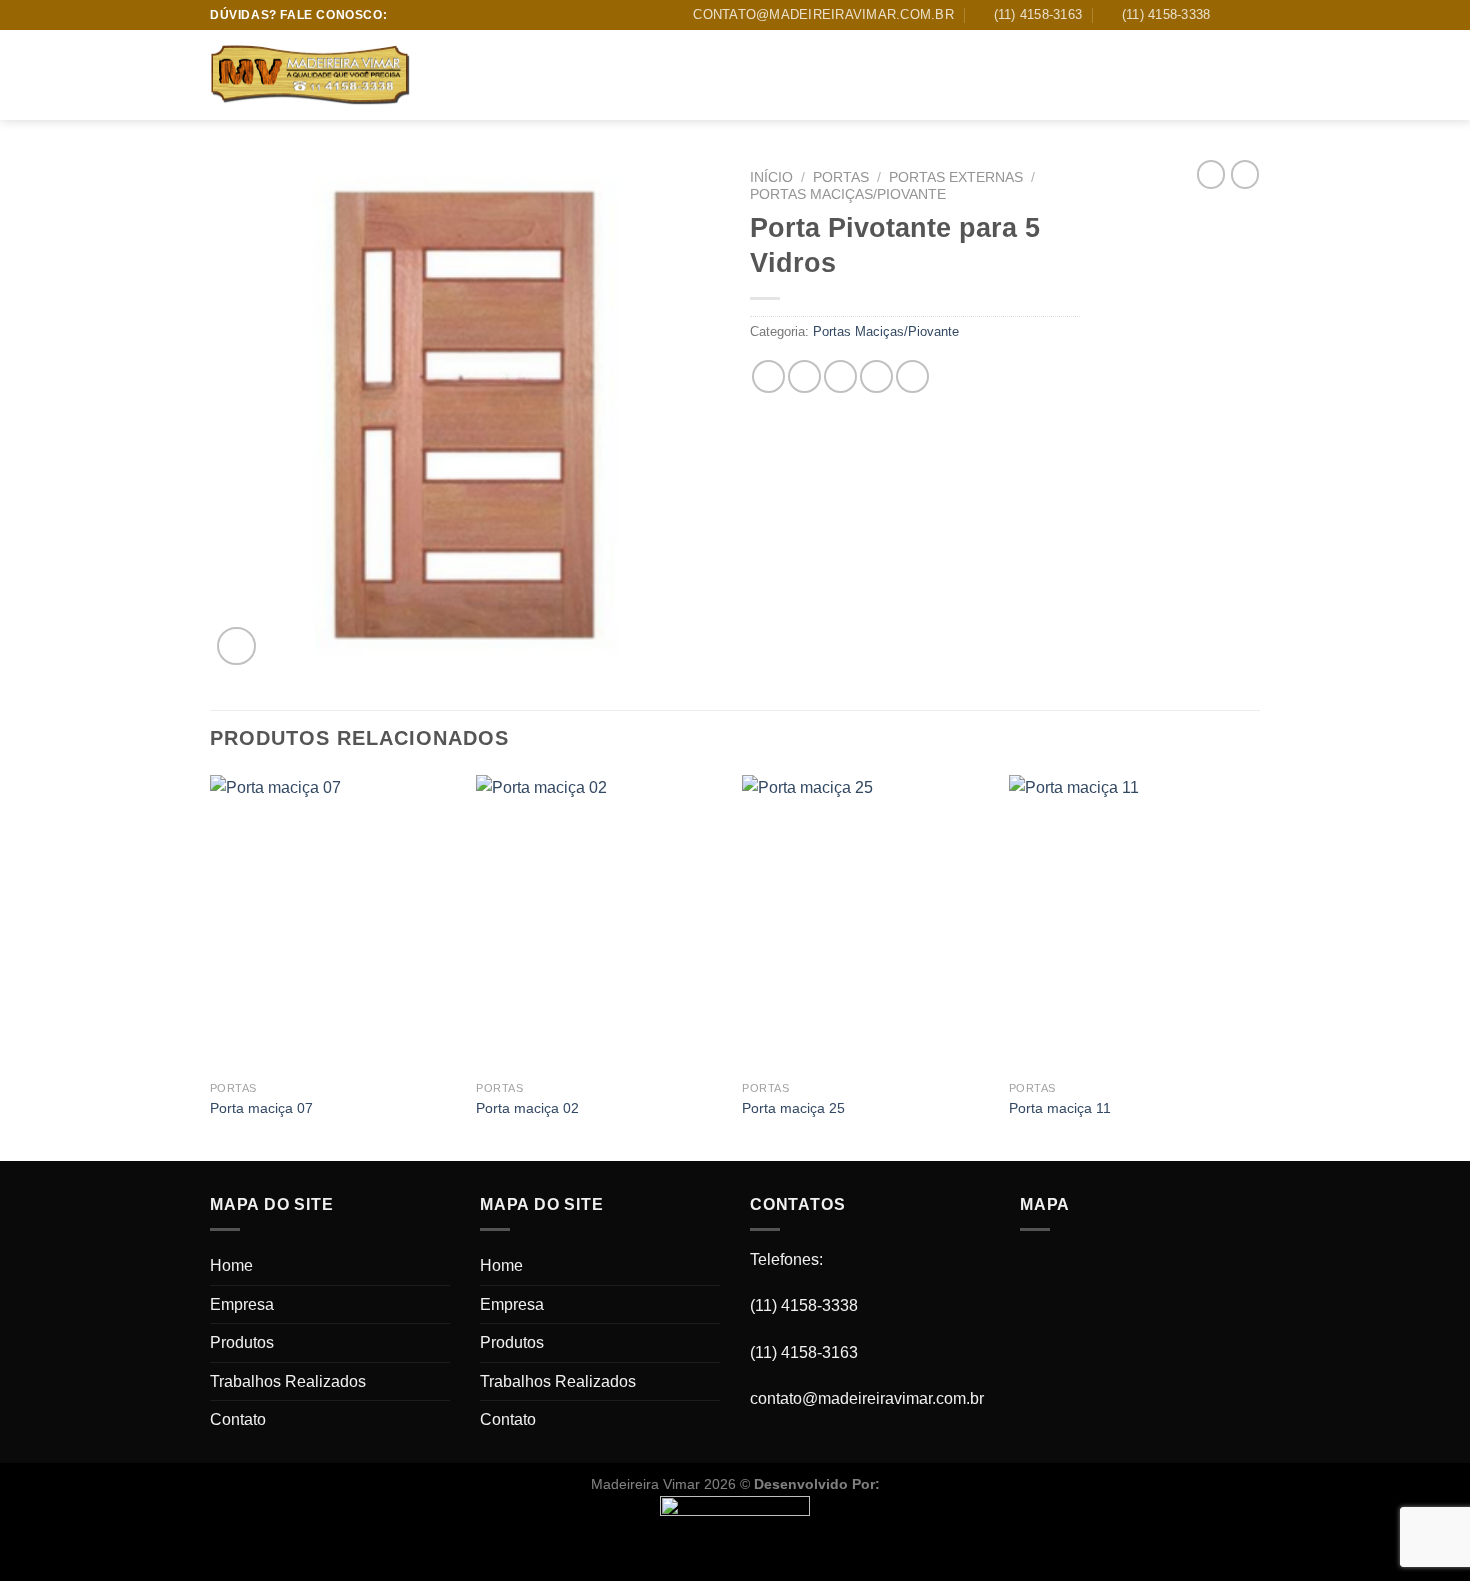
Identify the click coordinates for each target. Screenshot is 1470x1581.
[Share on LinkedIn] (912, 376)
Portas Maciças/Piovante (848, 194)
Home (460, 74)
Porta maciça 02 (527, 1108)
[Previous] (211, 965)
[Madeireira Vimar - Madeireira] (310, 76)
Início (771, 177)
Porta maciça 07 (261, 1108)
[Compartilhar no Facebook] (768, 376)
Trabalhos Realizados (750, 74)
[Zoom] (236, 646)
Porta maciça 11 (1060, 1108)
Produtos (612, 74)
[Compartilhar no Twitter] (804, 376)
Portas (841, 177)
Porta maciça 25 (793, 1108)
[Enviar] (1239, 76)
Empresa (527, 74)
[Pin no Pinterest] (876, 376)
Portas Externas (956, 177)
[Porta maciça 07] (333, 923)
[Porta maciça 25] (865, 923)
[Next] (1254, 965)
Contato (882, 74)
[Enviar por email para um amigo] (840, 376)
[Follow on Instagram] (1250, 15)
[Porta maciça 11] (1132, 923)
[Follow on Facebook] (1231, 15)
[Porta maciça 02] (599, 923)
